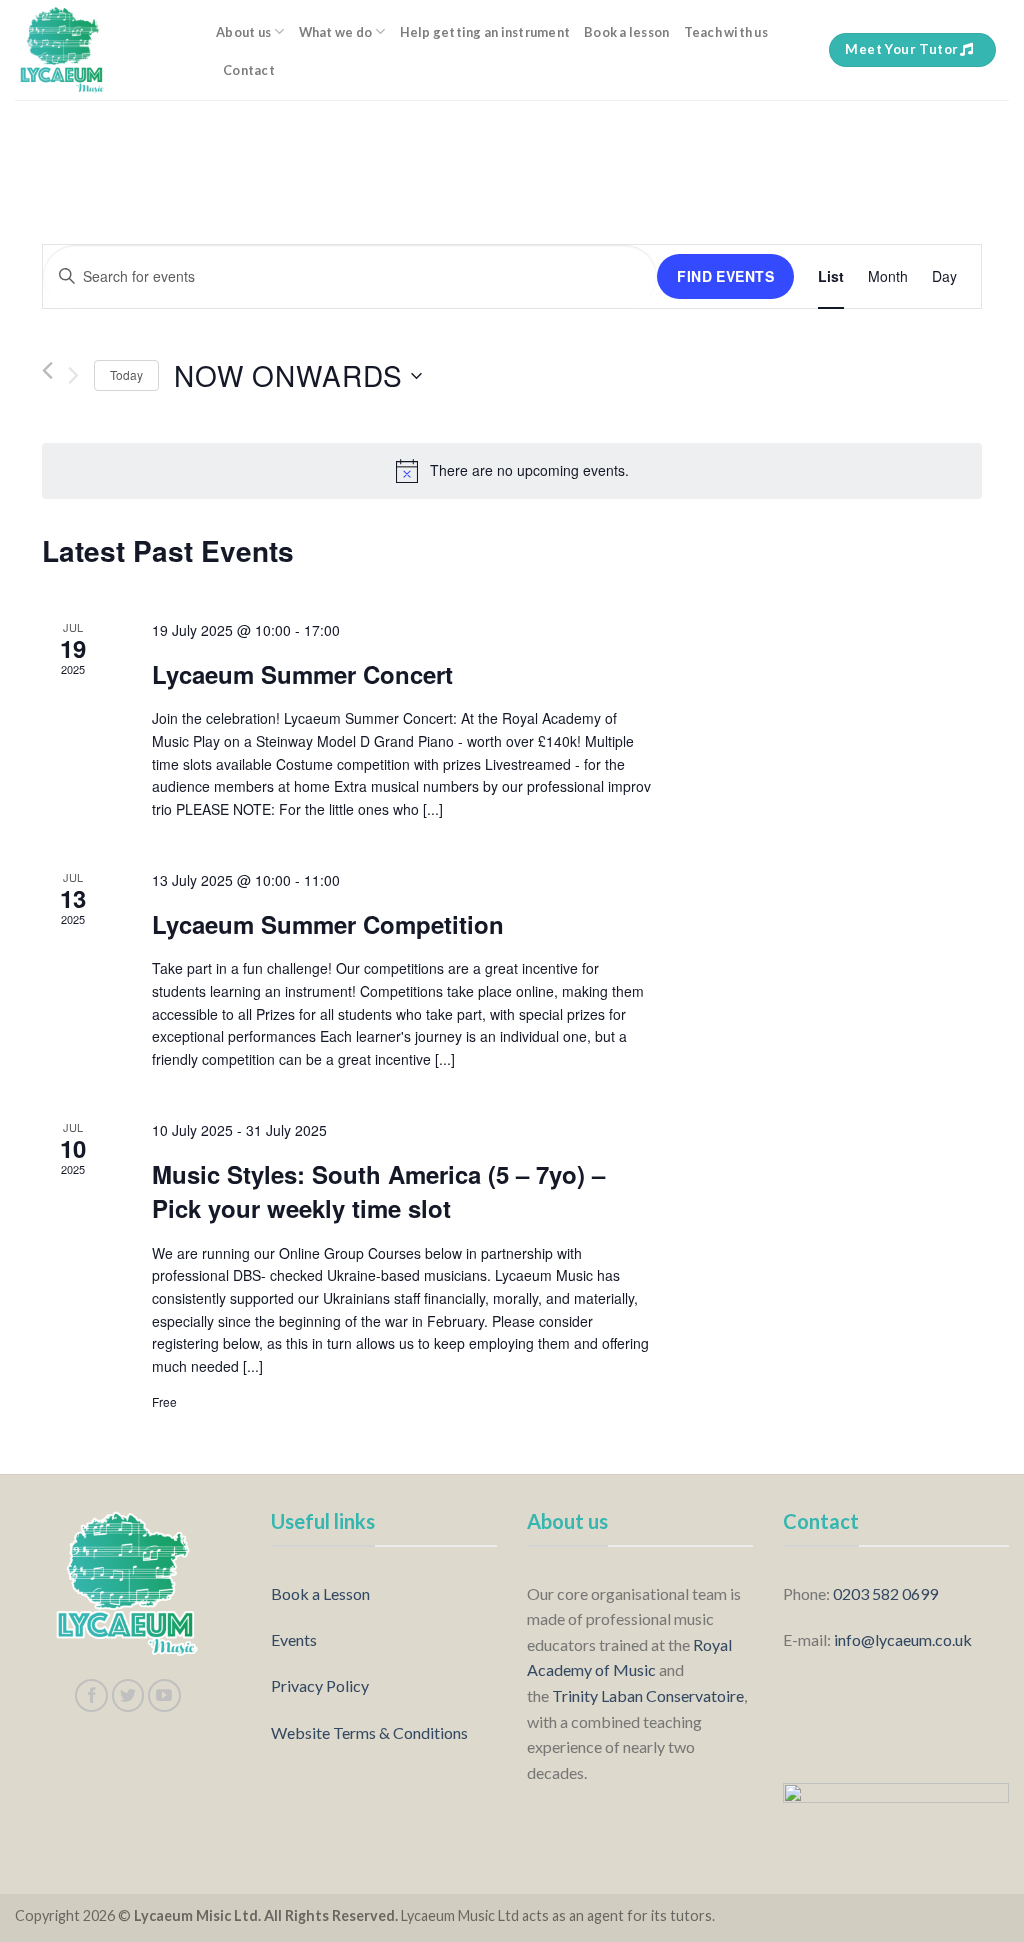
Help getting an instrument (485, 32)
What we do (336, 32)
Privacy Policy (320, 1685)
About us (243, 32)
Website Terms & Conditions (369, 1732)
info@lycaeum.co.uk (903, 1639)
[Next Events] (73, 376)
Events (294, 1639)
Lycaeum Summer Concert (302, 674)
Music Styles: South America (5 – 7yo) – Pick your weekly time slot (378, 1191)
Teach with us (726, 32)
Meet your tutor (901, 49)
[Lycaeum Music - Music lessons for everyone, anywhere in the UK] (100, 50)
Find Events (725, 276)
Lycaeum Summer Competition (328, 924)
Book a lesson (626, 32)
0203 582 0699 (885, 1593)
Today (126, 374)
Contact (249, 70)
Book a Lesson (320, 1593)
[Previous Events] (47, 370)
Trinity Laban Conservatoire (648, 1695)
